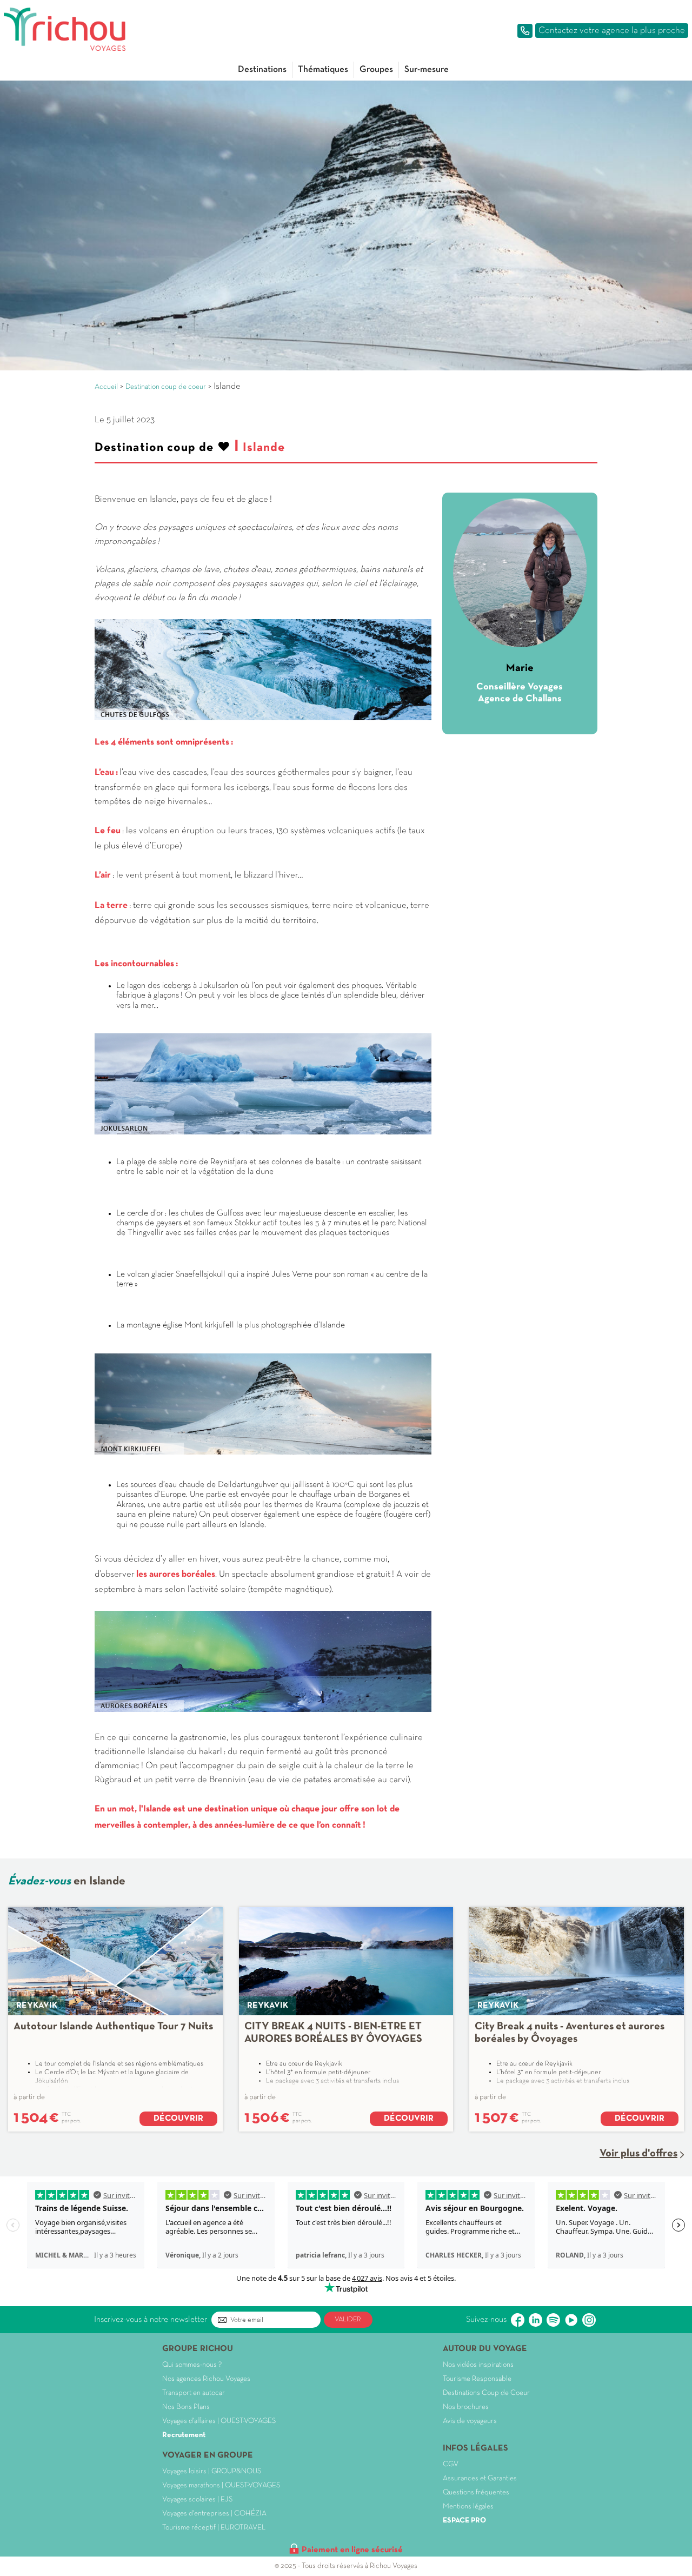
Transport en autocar (194, 2393)
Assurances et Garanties (480, 2478)
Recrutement (184, 2435)
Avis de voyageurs (470, 2421)
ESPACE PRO (464, 2521)
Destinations (262, 69)
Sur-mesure (427, 69)
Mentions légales (468, 2507)
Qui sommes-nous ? (192, 2365)
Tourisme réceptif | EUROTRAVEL (214, 2528)
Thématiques (323, 69)
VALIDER (348, 2320)
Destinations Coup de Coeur (486, 2393)
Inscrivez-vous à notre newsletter (151, 2320)
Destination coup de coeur (166, 387)
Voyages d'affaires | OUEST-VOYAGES (219, 2421)
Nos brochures (466, 2407)
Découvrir (178, 2119)
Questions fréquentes (476, 2492)
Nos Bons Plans (186, 2407)
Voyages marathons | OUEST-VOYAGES (221, 2485)
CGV (451, 2464)
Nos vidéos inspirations (478, 2365)
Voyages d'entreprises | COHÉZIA (214, 2514)
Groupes (376, 69)
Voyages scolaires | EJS (197, 2499)
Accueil (106, 387)
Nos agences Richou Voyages (206, 2379)
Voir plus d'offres (638, 2154)
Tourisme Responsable (477, 2379)
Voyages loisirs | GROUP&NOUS (212, 2471)
